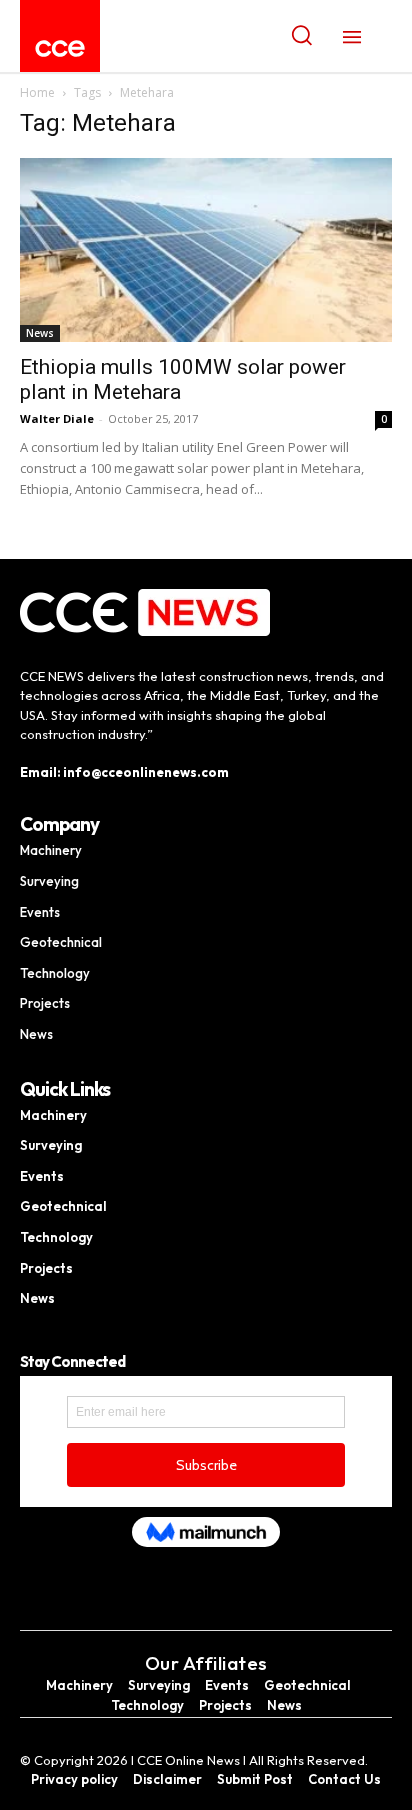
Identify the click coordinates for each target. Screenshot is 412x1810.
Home (37, 92)
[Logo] (60, 48)
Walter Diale (57, 418)
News (40, 333)
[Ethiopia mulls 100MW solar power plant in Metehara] (206, 250)
